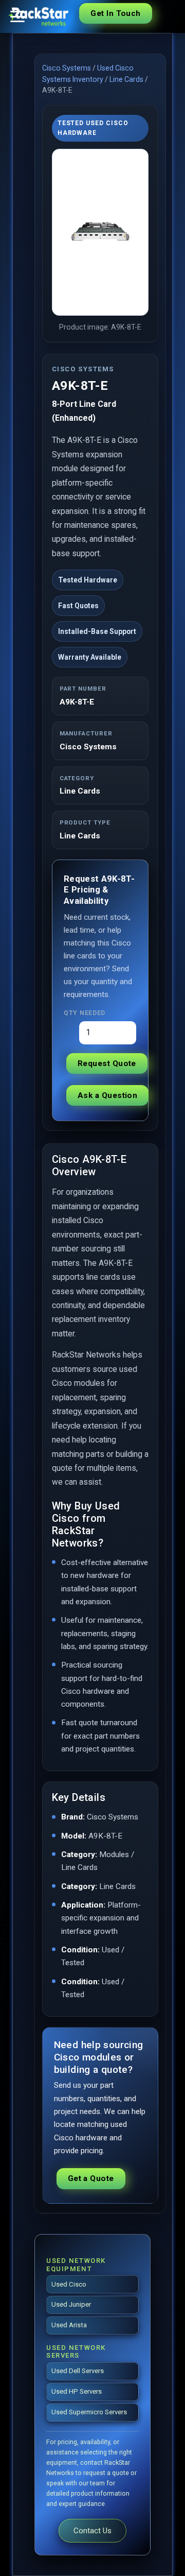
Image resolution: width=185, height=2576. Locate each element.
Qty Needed (85, 1013)
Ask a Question (107, 1095)
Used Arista (69, 2325)
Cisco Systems (67, 68)
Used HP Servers (77, 2391)
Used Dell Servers (78, 2371)
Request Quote (107, 1063)
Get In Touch (115, 13)
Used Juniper (71, 2304)
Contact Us (92, 2531)
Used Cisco (69, 2284)
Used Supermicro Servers (89, 2412)
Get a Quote (91, 2178)
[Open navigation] (17, 16)
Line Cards (126, 79)
